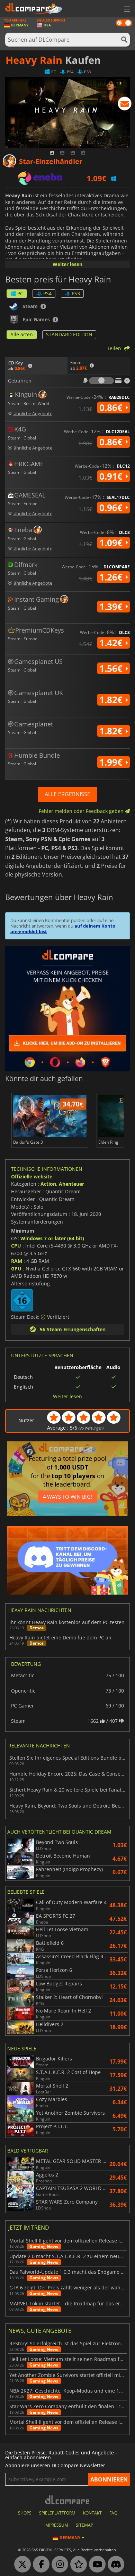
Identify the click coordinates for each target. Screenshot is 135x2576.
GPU (16, 1269)
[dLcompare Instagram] (58, 2565)
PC (20, 293)
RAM (17, 1261)
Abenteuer (71, 1184)
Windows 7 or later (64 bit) (52, 1238)
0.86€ (112, 408)
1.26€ (112, 577)
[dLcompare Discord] (114, 2565)
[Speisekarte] (126, 9)
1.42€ (112, 643)
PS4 (47, 293)
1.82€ (112, 700)
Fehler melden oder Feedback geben (82, 811)
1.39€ (112, 607)
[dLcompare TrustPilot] (77, 2565)
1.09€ (112, 543)
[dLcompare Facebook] (39, 2565)
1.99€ (112, 762)
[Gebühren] (101, 381)
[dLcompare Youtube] (96, 2565)
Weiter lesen (67, 264)
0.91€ (112, 476)
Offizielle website (32, 1176)
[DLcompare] (68, 2500)
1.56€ (112, 668)
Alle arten (22, 334)
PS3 (76, 293)
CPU (16, 1246)
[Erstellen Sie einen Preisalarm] (125, 105)
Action (48, 1184)
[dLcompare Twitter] (21, 2565)
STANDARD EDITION (69, 334)
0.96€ (112, 508)
